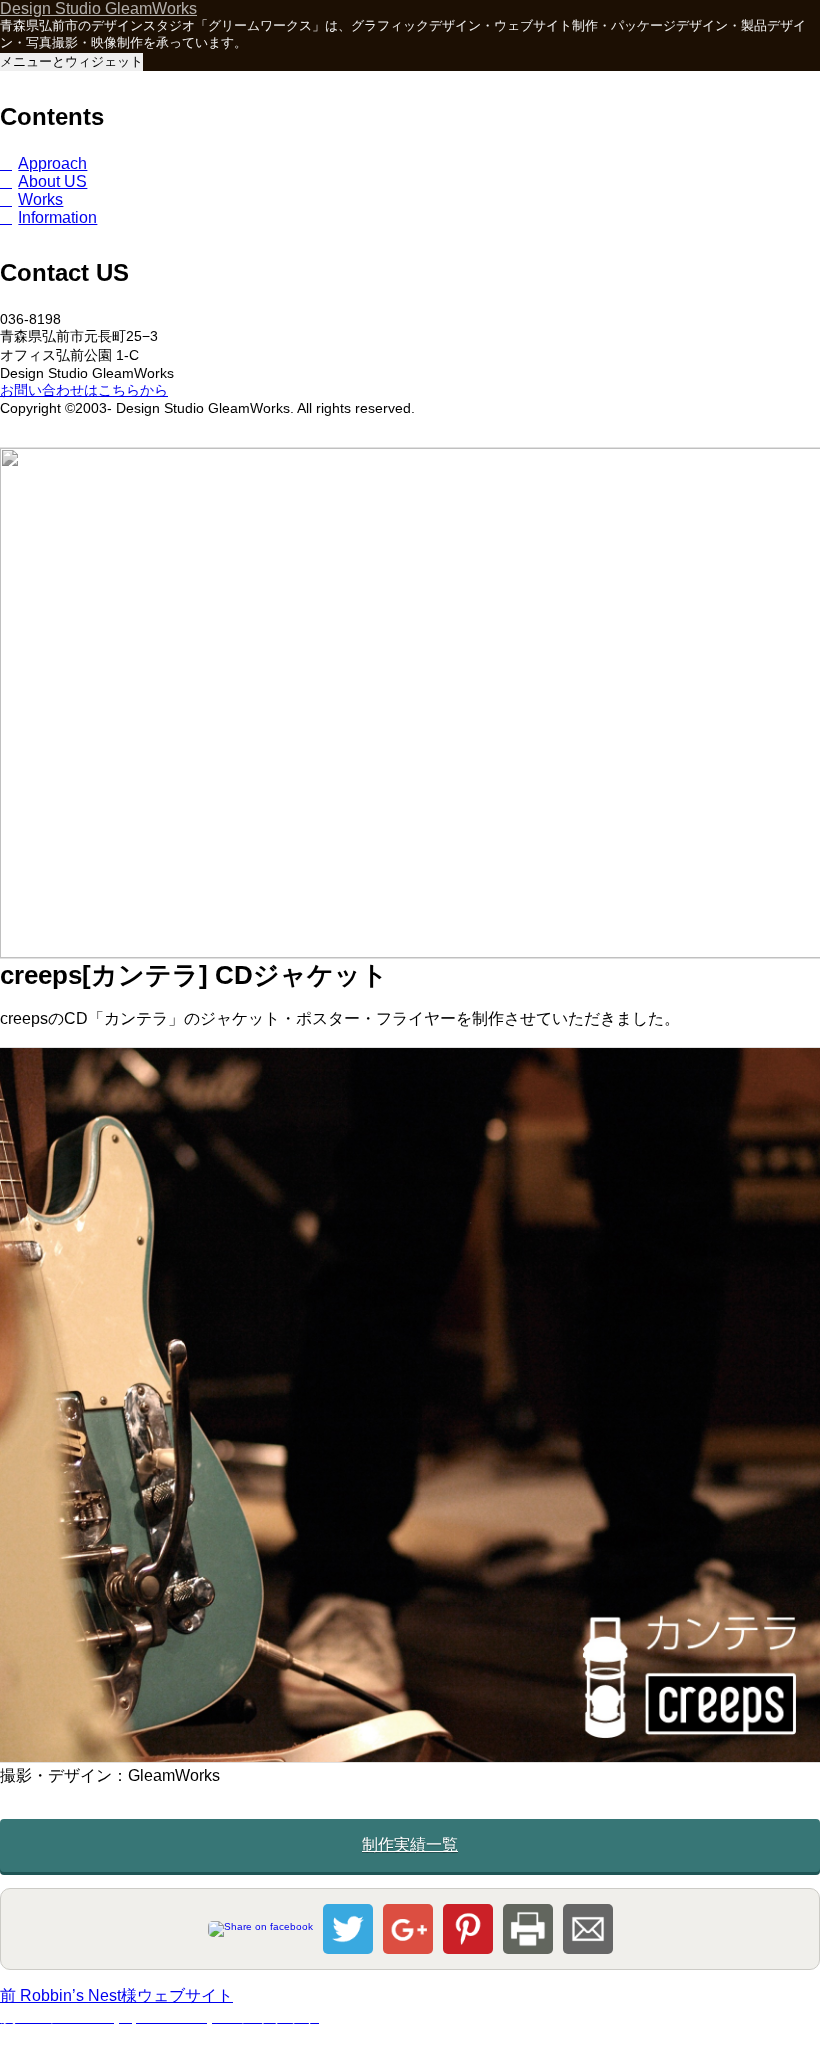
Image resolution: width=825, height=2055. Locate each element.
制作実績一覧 (410, 1844)
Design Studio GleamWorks (98, 8)
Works (40, 199)
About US (52, 181)
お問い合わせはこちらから (84, 390)
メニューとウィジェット (71, 61)
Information (57, 217)
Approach (52, 163)
